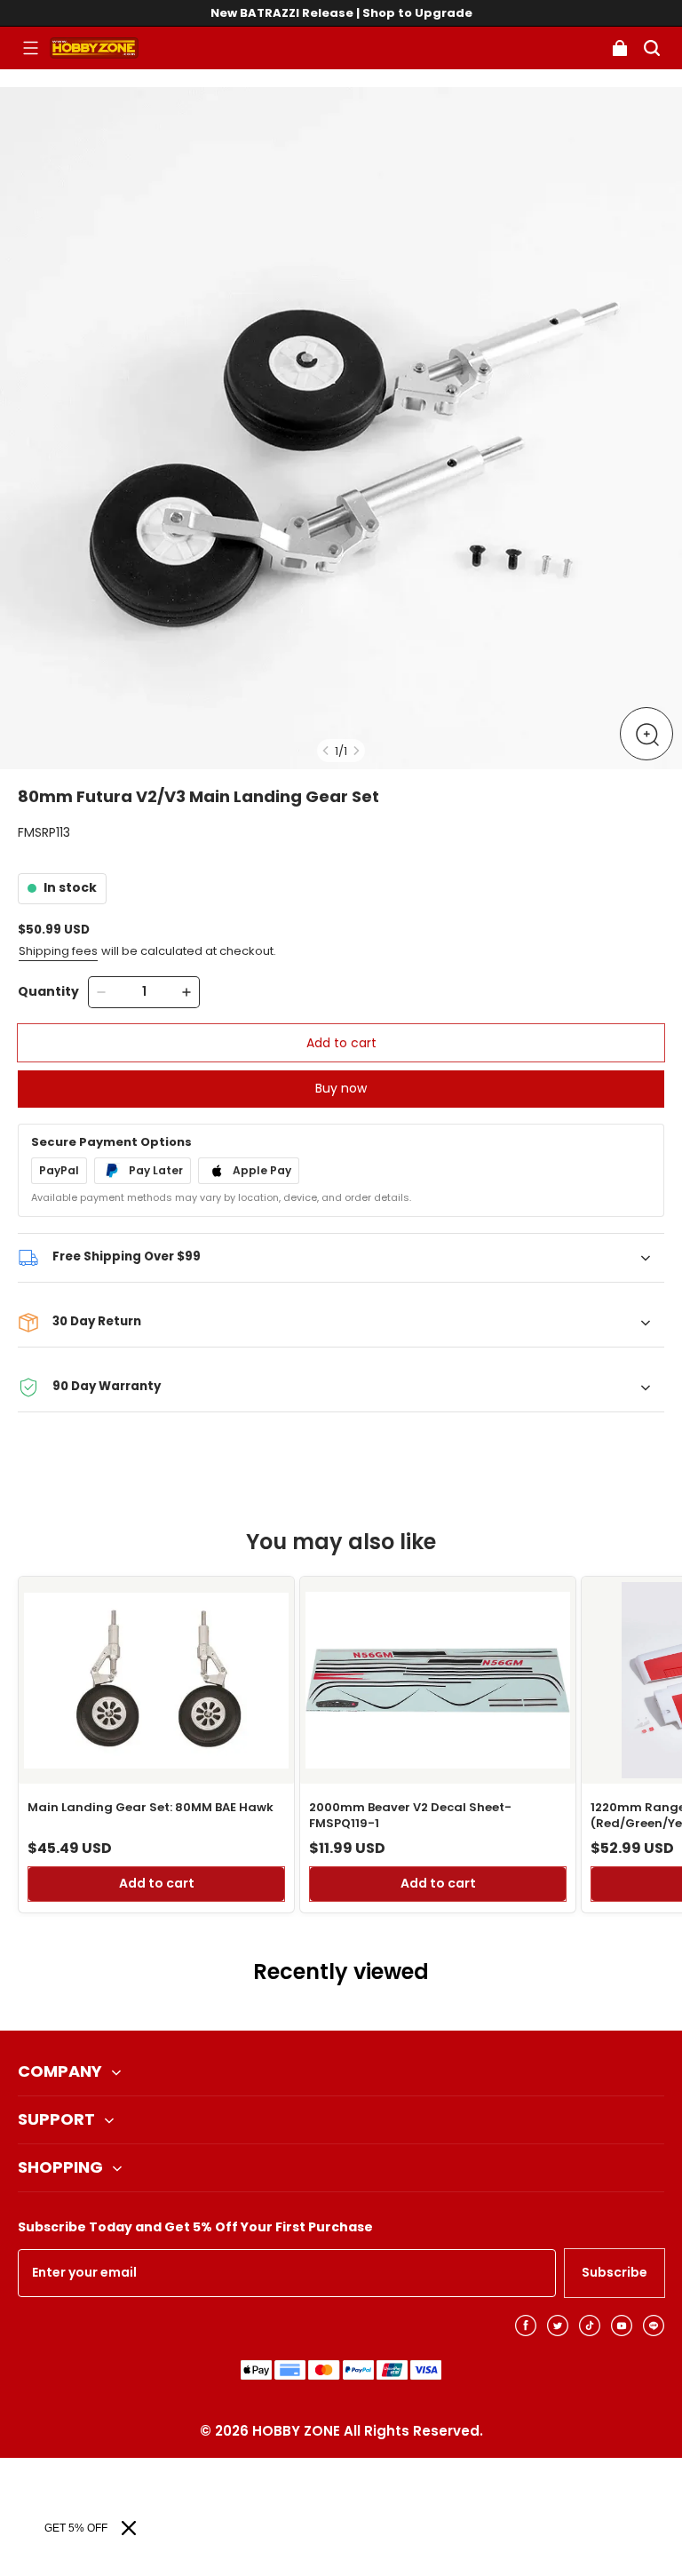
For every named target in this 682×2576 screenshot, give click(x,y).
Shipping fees (58, 951)
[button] (30, 48)
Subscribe (615, 2272)
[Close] (129, 2528)
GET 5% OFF (76, 2528)
